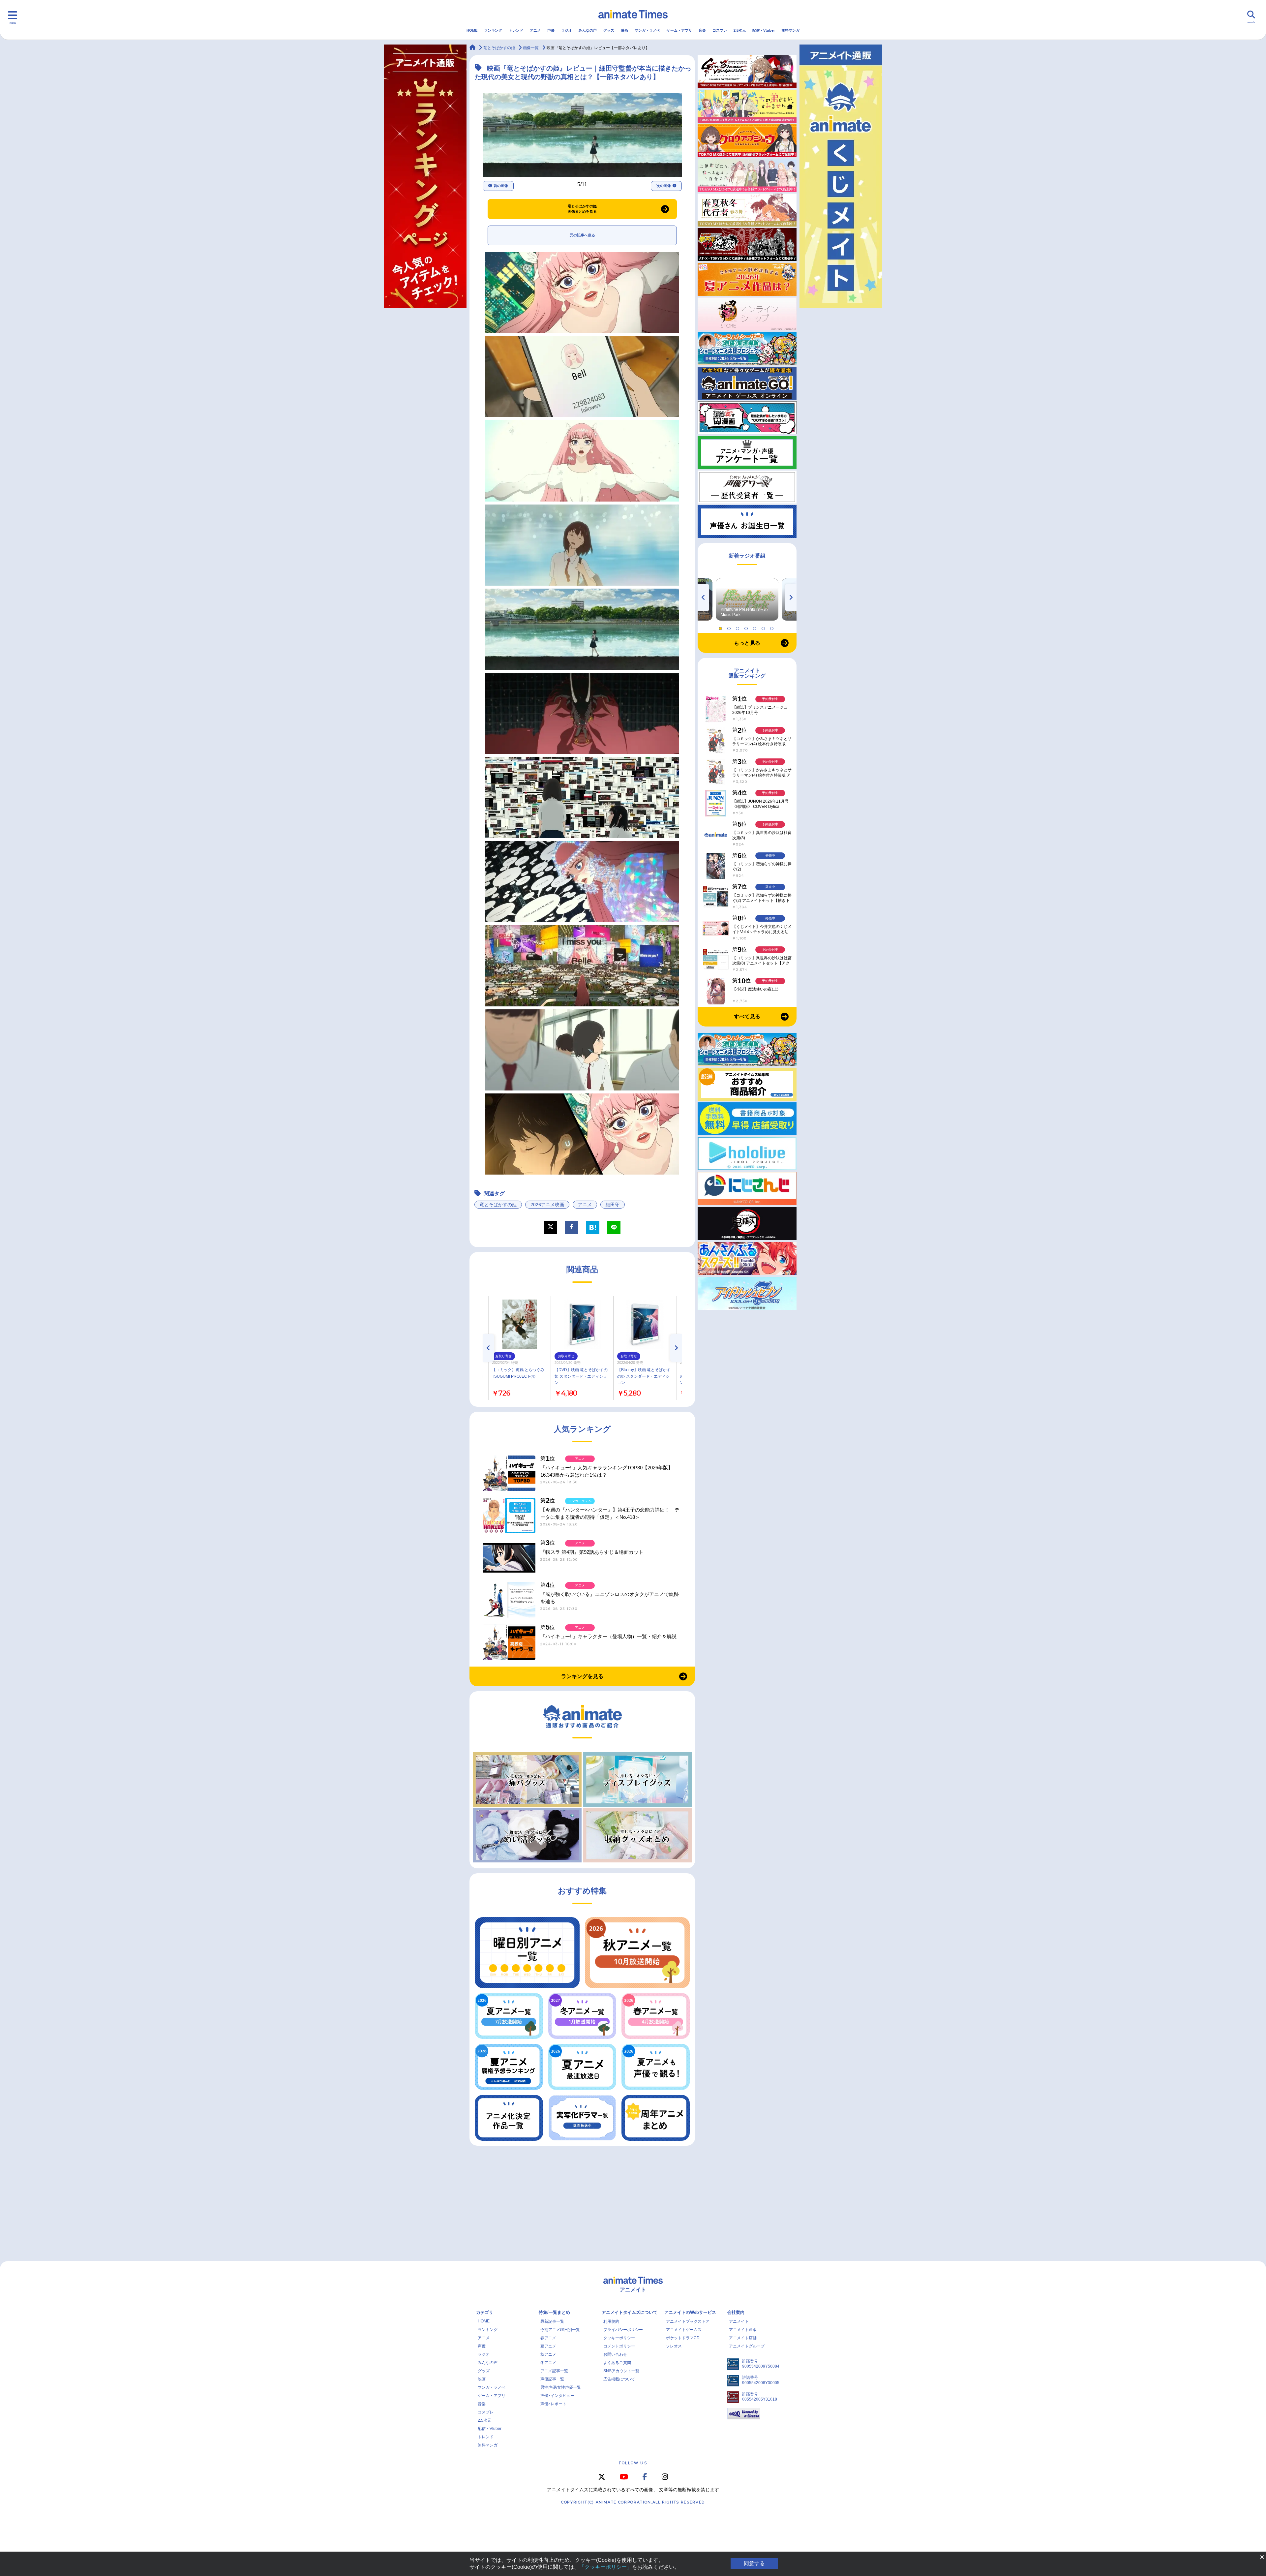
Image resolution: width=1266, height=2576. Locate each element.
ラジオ (567, 30)
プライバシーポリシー (623, 2330)
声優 (551, 30)
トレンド (516, 30)
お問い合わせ (615, 2354)
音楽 (702, 30)
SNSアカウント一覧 (621, 2371)
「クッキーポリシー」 (606, 2567)
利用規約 (611, 2321)
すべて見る (747, 1016)
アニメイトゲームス (684, 2330)
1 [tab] (721, 627)
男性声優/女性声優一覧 (561, 2387)
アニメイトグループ (747, 2346)
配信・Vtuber (764, 30)
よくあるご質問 (617, 2363)
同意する (754, 2563)
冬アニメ (548, 2363)
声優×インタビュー (557, 2396)
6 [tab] (764, 627)
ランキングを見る (582, 1676)
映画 (624, 30)
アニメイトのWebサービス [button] (690, 2312)
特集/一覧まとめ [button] (554, 2312)
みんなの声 (588, 30)
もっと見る (747, 643)
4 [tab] (747, 627)
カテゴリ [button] (485, 2312)
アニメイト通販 (743, 2330)
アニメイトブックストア (688, 2321)
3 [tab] (738, 627)
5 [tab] (756, 627)
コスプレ (720, 30)
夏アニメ (548, 2346)
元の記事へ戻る (582, 235)
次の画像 (664, 186)
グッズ (609, 30)
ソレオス (674, 2346)
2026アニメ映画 (547, 1205)
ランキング (493, 30)
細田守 (613, 1205)
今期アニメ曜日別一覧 (560, 2330)
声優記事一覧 (552, 2379)
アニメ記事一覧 (554, 2371)
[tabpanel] (747, 599)
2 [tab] (730, 627)
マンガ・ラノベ (647, 30)
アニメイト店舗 (743, 2338)
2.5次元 (740, 30)
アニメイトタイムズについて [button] (630, 2312)
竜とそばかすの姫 (498, 1205)
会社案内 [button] (736, 2312)
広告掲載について (619, 2379)
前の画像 (501, 186)
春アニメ (548, 2338)
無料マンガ (790, 30)
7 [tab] (773, 627)
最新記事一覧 (552, 2321)
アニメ (535, 30)
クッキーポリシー (619, 2338)
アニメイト (739, 2321)
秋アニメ (548, 2354)
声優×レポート (553, 2404)
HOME (472, 30)
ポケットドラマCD (683, 2338)
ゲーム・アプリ (679, 30)
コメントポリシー (619, 2346)
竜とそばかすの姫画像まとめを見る (582, 209)
